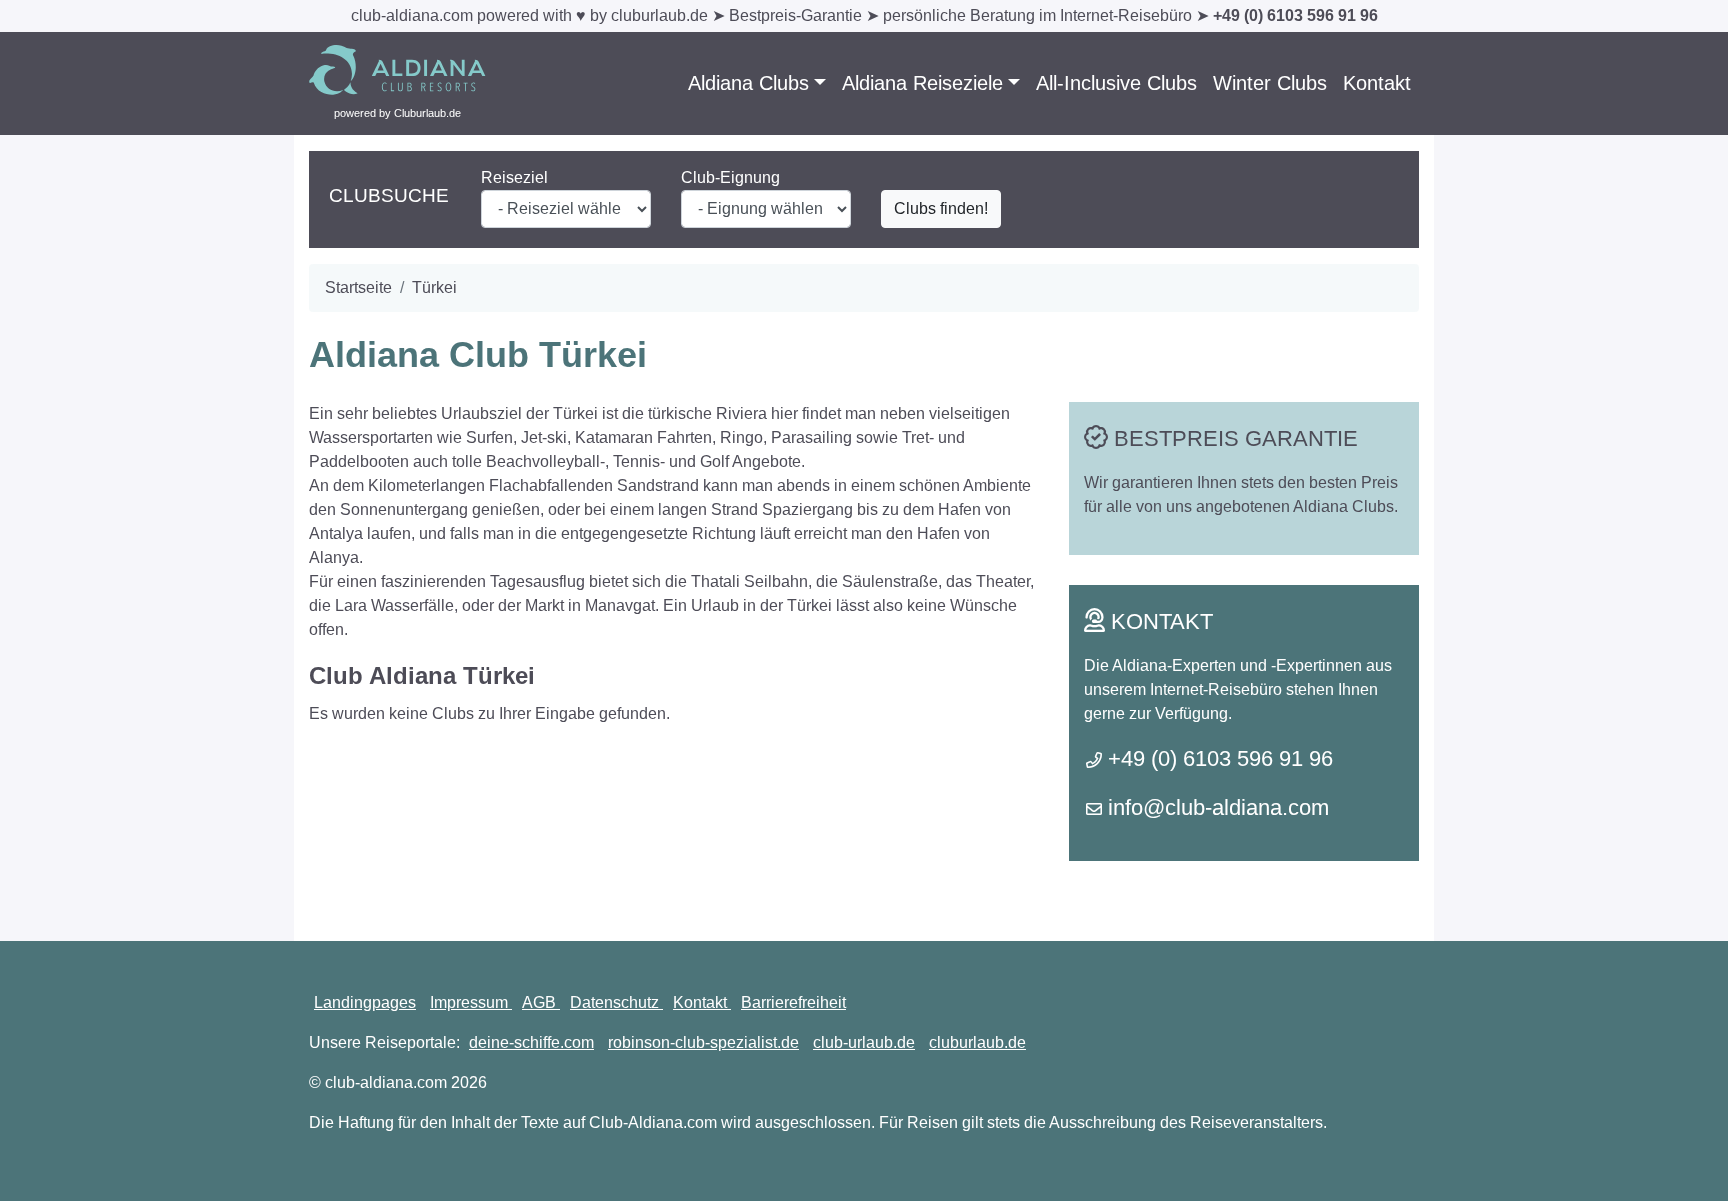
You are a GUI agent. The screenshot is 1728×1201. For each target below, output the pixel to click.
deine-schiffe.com (531, 1042)
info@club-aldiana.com (1218, 807)
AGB (541, 1002)
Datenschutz (616, 1002)
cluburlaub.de (977, 1042)
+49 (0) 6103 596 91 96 (1295, 15)
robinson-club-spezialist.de (703, 1042)
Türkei (434, 287)
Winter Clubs (1270, 83)
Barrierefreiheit (793, 1002)
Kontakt (1377, 83)
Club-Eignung (730, 177)
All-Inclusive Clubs (1116, 83)
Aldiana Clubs (748, 83)
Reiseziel (514, 177)
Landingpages (365, 1002)
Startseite (358, 287)
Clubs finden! (941, 208)
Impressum (471, 1002)
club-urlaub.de (864, 1042)
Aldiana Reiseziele (922, 83)
